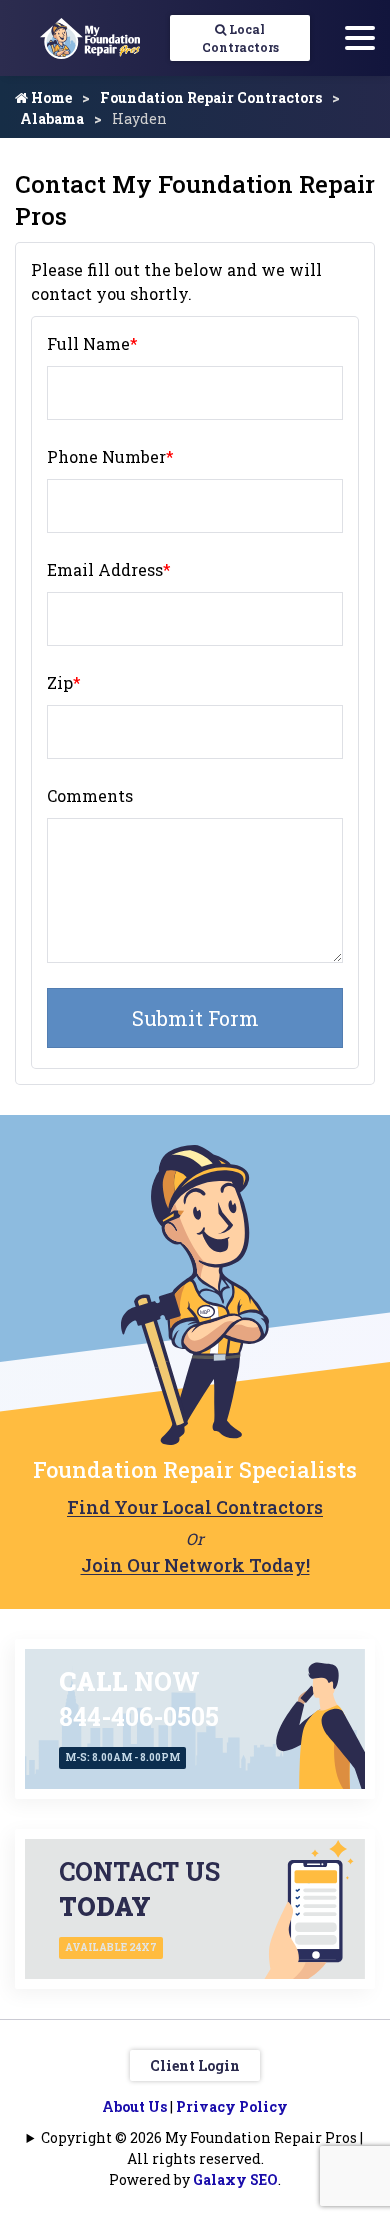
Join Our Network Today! (195, 1565)
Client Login (195, 2065)
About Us (134, 2106)
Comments (90, 795)
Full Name (92, 343)
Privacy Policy (232, 2106)
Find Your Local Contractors (195, 1507)
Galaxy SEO (235, 2179)
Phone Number (110, 456)
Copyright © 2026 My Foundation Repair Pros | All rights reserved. (202, 2148)
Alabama (52, 118)
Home (50, 97)
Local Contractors (240, 38)
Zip (64, 682)
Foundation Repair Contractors (211, 97)
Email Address (109, 569)
